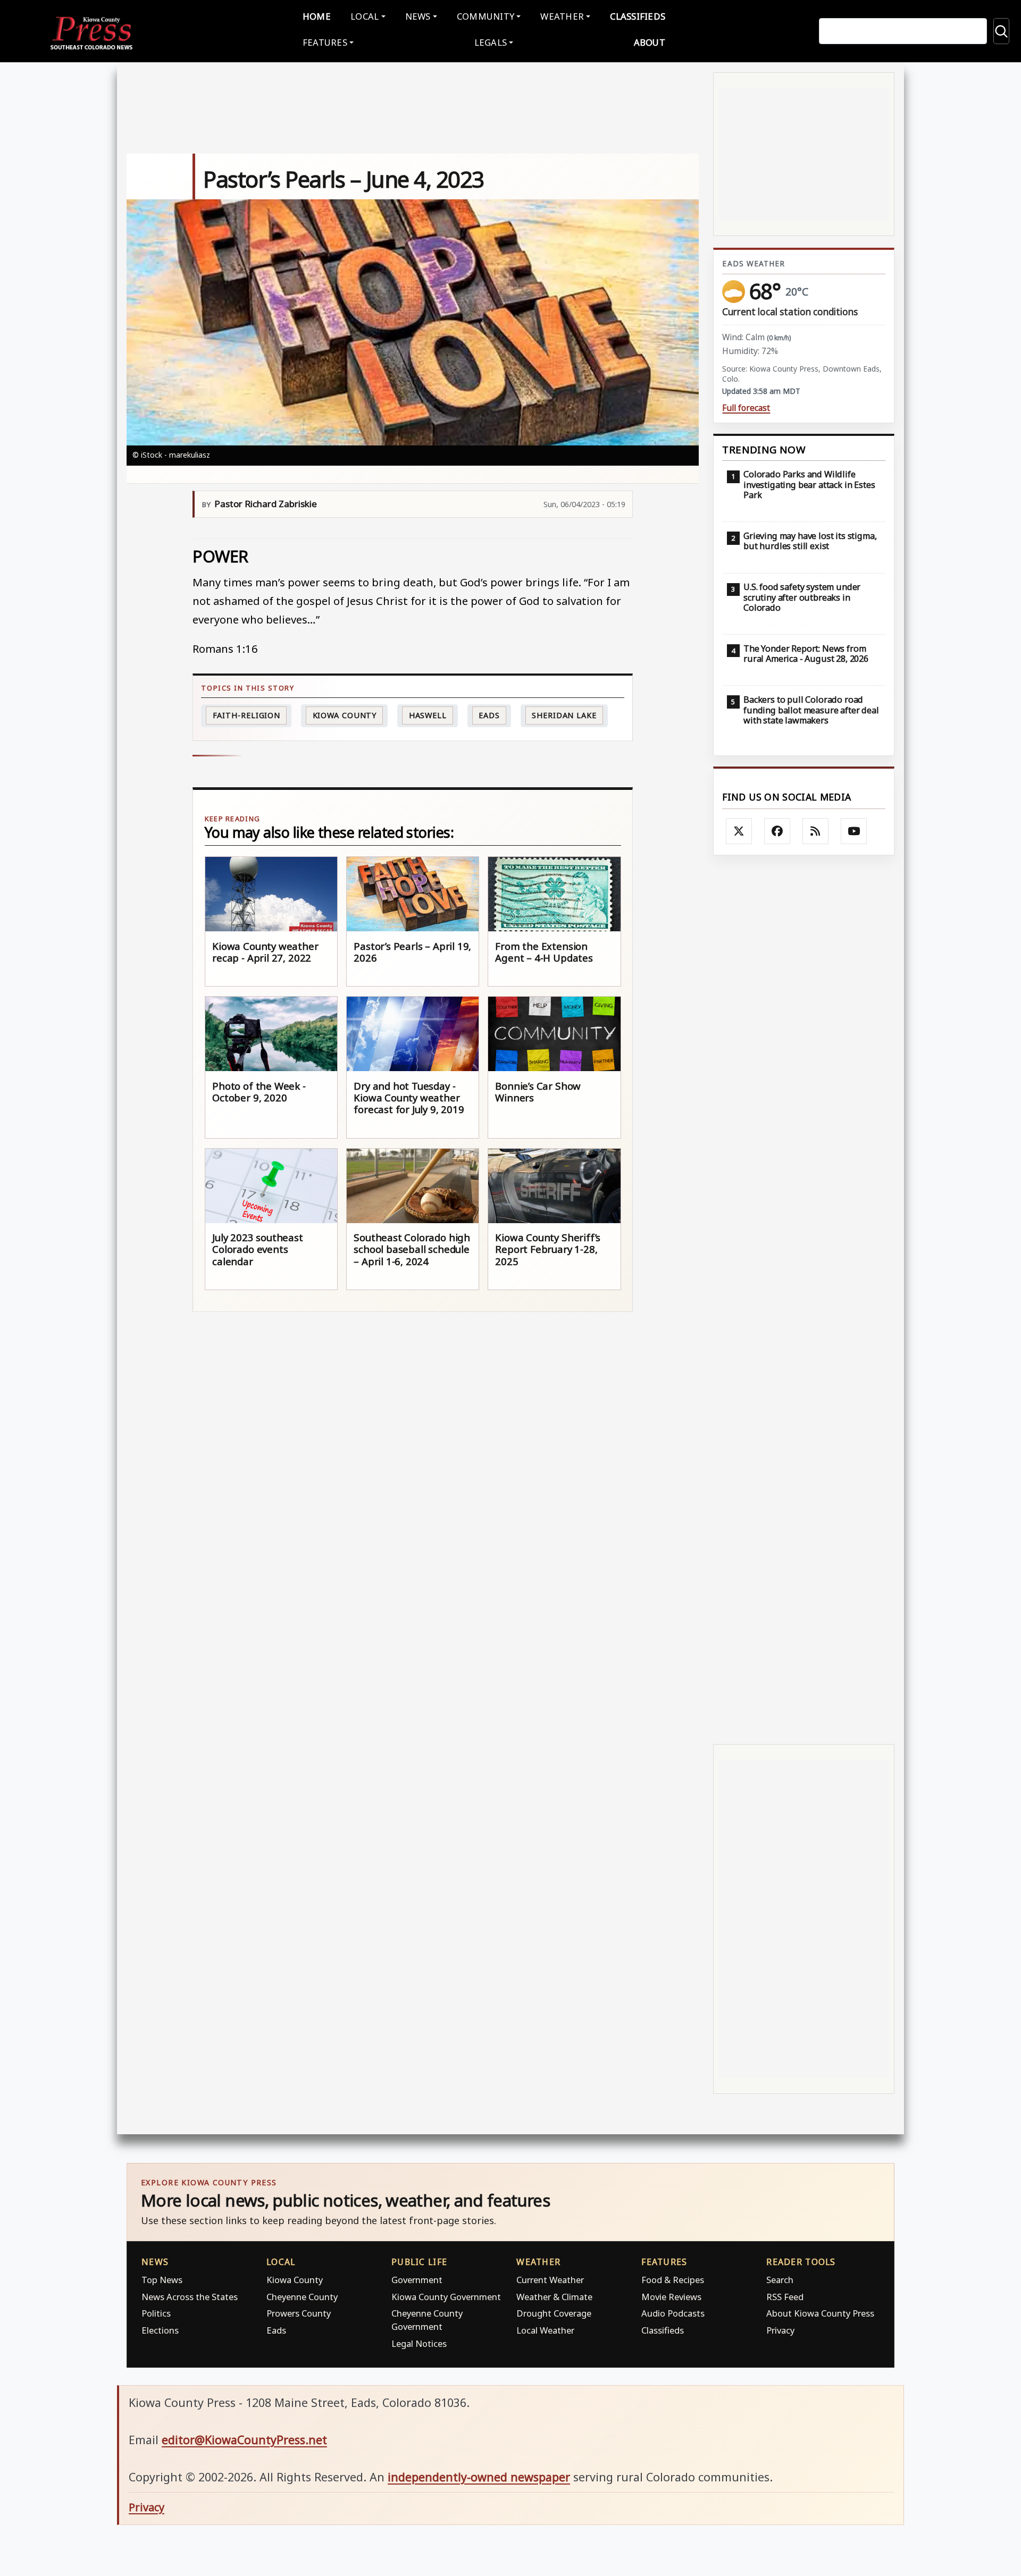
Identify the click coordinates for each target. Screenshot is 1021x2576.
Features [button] (325, 42)
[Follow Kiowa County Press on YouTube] (854, 831)
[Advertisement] (804, 1299)
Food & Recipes (673, 2280)
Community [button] (486, 16)
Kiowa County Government (446, 2297)
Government (417, 2280)
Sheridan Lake (564, 715)
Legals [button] (491, 42)
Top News (162, 2280)
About (650, 42)
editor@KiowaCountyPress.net (244, 2440)
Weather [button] (562, 16)
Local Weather (545, 2330)
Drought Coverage (554, 2313)
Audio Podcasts (673, 2313)
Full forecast (746, 408)
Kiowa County (345, 715)
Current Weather (550, 2280)
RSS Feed (785, 2297)
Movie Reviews (671, 2297)
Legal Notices (419, 2343)
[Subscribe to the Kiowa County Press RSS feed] (816, 831)
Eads (489, 715)
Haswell (428, 715)
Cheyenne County (302, 2297)
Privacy (780, 2330)
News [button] (418, 16)
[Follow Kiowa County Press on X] (739, 831)
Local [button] (365, 16)
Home (317, 16)
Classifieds (638, 16)
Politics (156, 2313)
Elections (160, 2330)
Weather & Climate (554, 2297)
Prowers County (299, 2313)
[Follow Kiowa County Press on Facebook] (777, 831)
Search (780, 2280)
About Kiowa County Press (820, 2313)
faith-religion (247, 715)
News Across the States (190, 2297)
